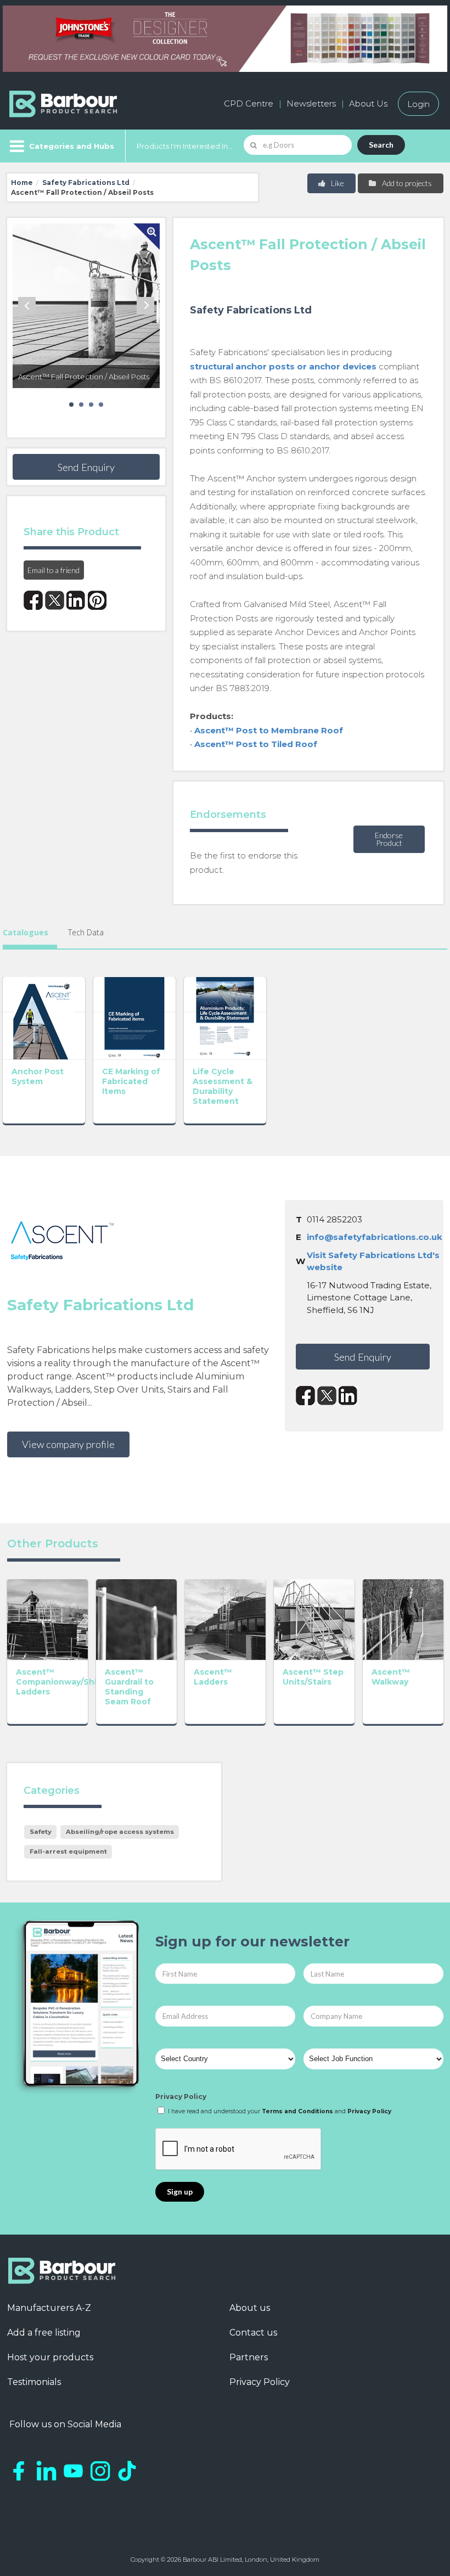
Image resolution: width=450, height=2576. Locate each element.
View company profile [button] (68, 1444)
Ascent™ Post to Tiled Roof (256, 744)
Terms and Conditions (297, 2111)
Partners (249, 2357)
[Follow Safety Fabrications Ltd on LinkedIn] (348, 1396)
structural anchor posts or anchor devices (283, 366)
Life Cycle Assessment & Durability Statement (223, 1086)
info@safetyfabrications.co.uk (375, 1237)
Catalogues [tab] (26, 932)
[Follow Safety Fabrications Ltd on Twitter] (327, 1396)
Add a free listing (44, 2333)
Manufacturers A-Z (49, 2308)
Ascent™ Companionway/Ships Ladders (61, 1682)
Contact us (253, 2333)
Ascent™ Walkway (391, 1677)
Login (418, 103)
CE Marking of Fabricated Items (131, 1081)
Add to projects (406, 183)
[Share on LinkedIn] (76, 600)
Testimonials (34, 2382)
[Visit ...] (44, 1017)
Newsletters (311, 103)
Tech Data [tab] (86, 932)
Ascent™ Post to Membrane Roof (269, 730)
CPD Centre (249, 103)
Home (22, 183)
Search (381, 145)
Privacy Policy (181, 2097)
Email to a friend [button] (54, 570)
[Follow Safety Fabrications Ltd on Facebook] (305, 1396)
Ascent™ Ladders (213, 1677)
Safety (41, 1832)
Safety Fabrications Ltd (86, 183)
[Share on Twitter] (55, 600)
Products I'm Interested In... (185, 146)
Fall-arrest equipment (68, 1851)
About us (250, 2308)
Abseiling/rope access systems (120, 1832)
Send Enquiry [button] (86, 467)
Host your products (50, 2357)
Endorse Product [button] (389, 839)
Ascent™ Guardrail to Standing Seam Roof (129, 1687)
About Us (368, 103)
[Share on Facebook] (33, 600)
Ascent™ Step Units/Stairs (313, 1677)
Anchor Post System (38, 1076)
